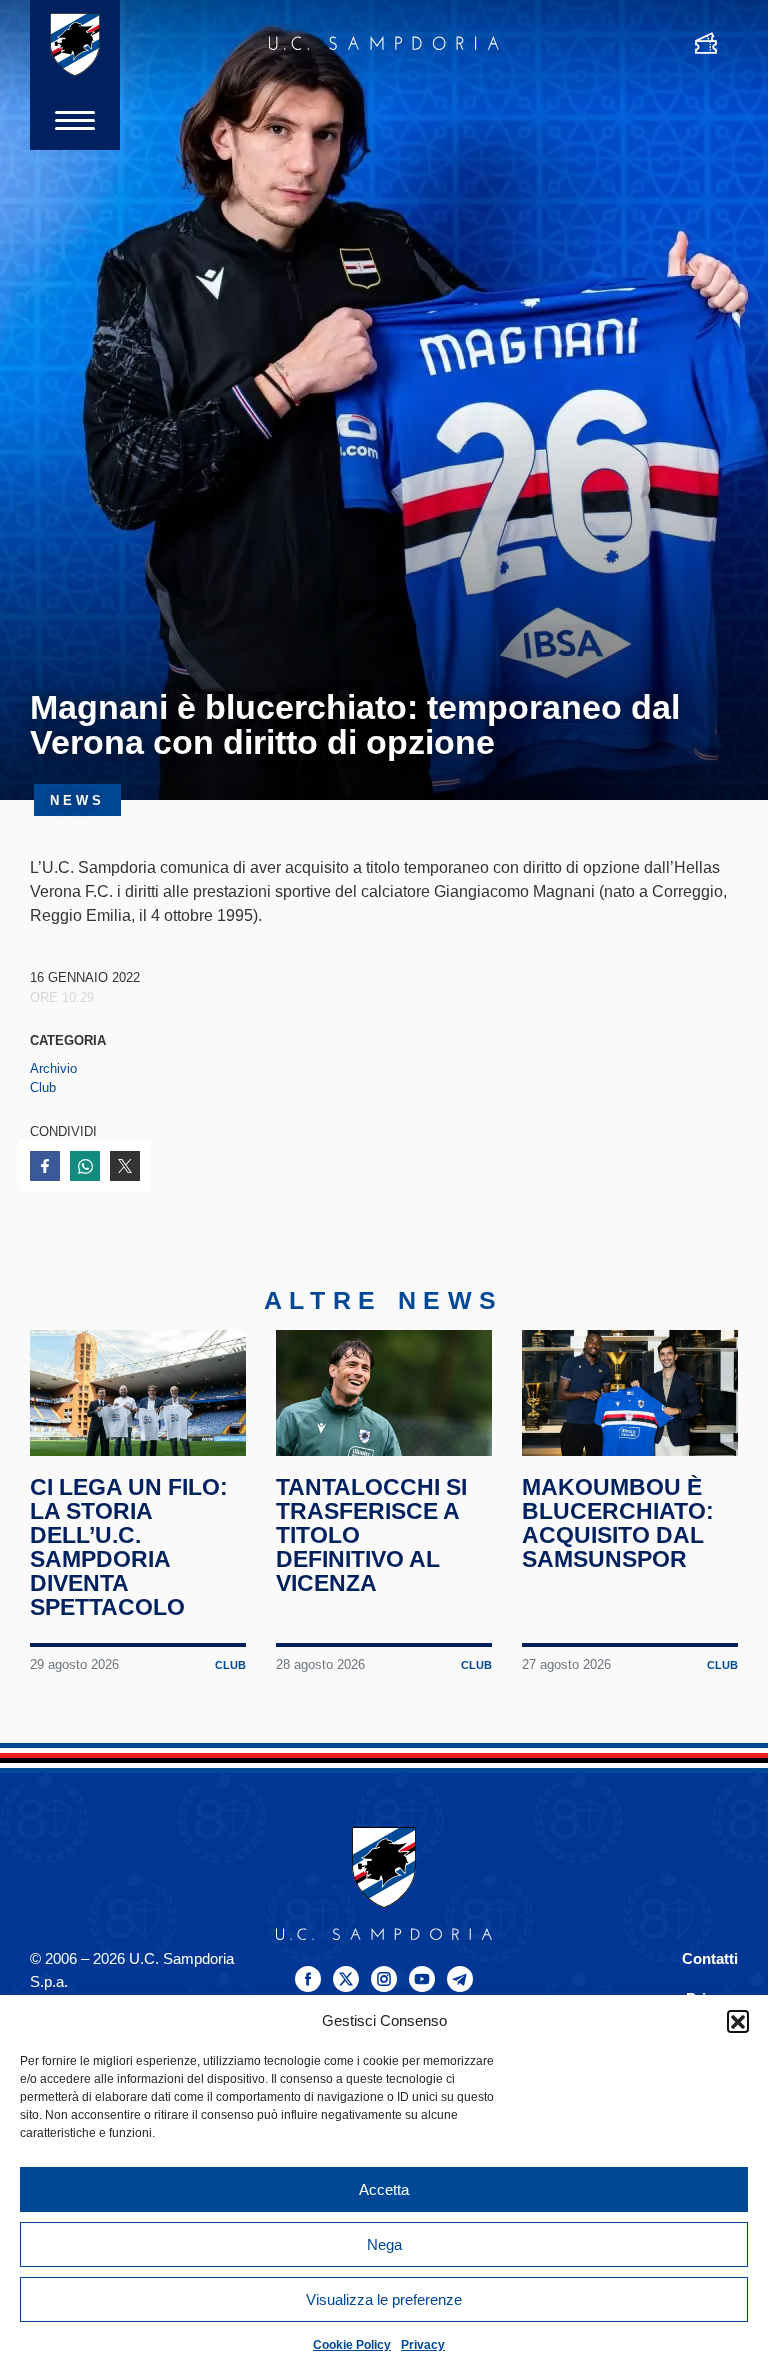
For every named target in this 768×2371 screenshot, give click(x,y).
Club (43, 1087)
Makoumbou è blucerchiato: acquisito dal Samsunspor (618, 1522)
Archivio (53, 1068)
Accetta (384, 2189)
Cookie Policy (352, 2345)
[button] (738, 2021)
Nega (384, 2244)
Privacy (423, 2345)
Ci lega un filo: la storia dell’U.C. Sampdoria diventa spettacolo (129, 1546)
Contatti (710, 1958)
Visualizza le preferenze (384, 2299)
